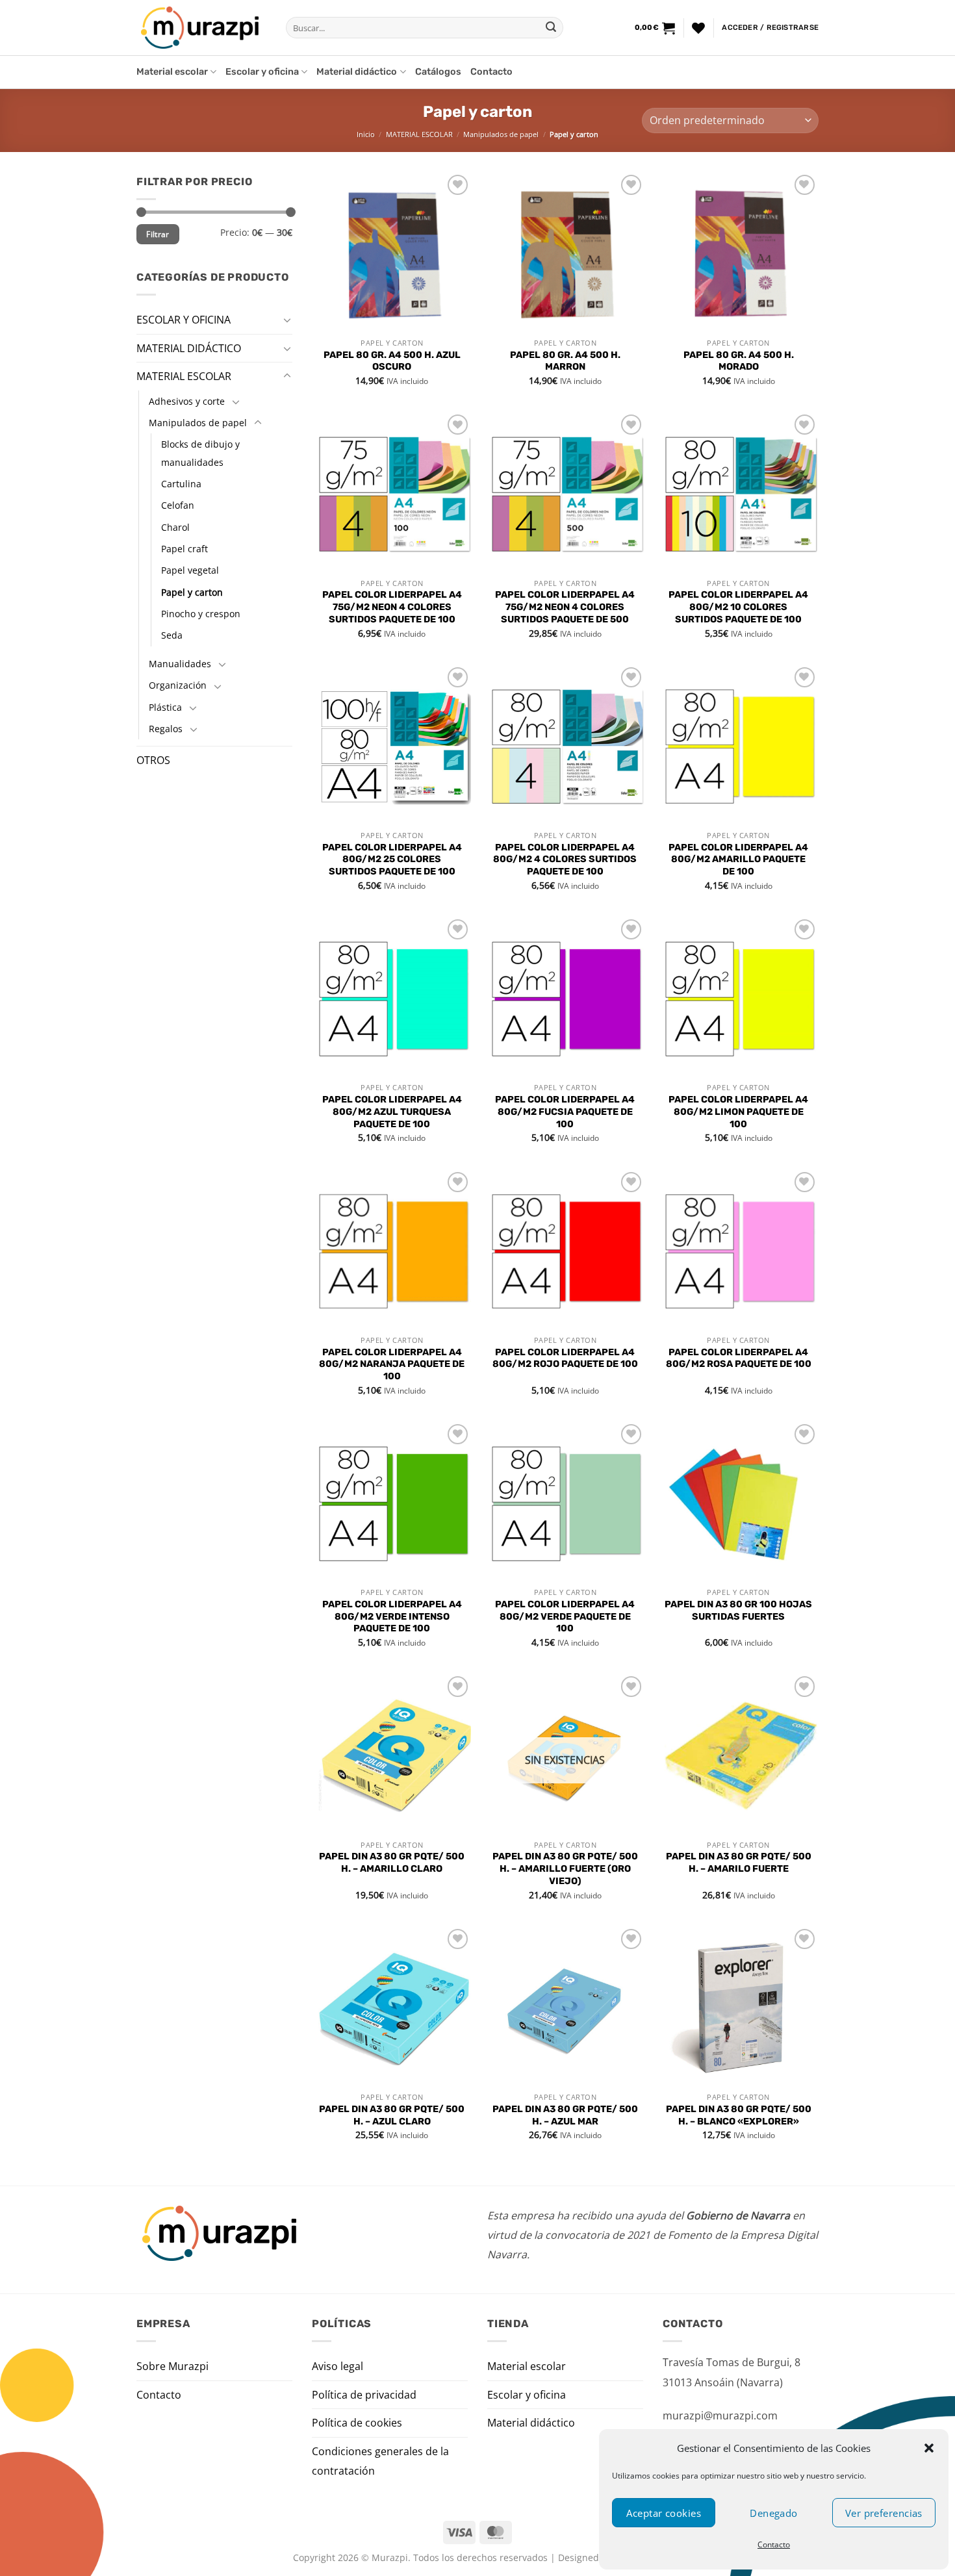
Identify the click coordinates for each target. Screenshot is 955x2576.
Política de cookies (357, 2423)
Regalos (166, 729)
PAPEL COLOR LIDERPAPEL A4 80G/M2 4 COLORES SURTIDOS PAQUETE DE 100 (565, 860)
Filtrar (158, 234)
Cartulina (181, 484)
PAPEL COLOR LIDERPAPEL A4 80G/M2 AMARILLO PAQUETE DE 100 (738, 860)
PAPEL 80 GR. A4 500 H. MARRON (565, 361)
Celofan (178, 505)
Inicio (366, 134)
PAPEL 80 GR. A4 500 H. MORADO (739, 361)
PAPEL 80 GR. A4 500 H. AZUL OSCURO (392, 361)
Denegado (774, 2513)
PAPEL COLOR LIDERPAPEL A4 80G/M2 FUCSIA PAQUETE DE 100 (565, 1112)
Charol (175, 527)
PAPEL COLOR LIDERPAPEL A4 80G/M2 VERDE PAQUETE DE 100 (565, 1616)
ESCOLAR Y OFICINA (184, 320)
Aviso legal (337, 2366)
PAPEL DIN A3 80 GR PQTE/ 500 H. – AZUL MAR (565, 2115)
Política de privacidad (364, 2395)
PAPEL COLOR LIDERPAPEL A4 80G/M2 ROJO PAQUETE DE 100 (565, 1358)
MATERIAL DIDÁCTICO (189, 348)
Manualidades (180, 663)
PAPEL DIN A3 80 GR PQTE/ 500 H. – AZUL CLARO (392, 2115)
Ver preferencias (884, 2513)
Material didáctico (357, 72)
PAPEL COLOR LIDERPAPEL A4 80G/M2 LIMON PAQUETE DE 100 (738, 1112)
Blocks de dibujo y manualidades (200, 453)
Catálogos (438, 72)
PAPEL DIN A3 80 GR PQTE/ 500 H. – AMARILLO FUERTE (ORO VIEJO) (565, 1868)
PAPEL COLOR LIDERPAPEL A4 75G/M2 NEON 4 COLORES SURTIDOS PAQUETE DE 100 (392, 607)
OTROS (153, 760)
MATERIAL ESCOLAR (419, 134)
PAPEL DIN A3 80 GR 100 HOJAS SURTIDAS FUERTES (738, 1611)
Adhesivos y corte (187, 401)
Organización (178, 685)
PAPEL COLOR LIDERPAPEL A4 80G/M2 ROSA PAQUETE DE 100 (739, 1358)
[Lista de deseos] (698, 28)
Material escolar (172, 72)
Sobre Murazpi (172, 2366)
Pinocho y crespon (201, 614)
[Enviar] (551, 28)
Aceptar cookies (664, 2513)
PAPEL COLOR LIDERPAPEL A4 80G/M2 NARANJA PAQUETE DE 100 (392, 1364)
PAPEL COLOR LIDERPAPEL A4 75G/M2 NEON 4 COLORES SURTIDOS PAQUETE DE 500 (565, 607)
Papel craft (185, 549)
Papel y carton (192, 592)
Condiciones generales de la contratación (380, 2461)
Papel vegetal (190, 570)
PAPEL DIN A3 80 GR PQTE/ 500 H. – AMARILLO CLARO (392, 1863)
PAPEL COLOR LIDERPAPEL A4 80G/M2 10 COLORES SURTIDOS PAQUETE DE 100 (738, 607)
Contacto (774, 2544)
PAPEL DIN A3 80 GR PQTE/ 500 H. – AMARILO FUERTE (739, 1863)
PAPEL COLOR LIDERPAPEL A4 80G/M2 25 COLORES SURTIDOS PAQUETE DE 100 (392, 860)
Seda (172, 635)
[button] (929, 2448)
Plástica (165, 707)
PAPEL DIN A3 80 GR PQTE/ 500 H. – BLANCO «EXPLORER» (739, 2115)
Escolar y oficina (262, 72)
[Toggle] (287, 320)
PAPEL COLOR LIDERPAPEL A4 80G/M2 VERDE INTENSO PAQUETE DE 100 (392, 1616)
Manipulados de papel (501, 134)
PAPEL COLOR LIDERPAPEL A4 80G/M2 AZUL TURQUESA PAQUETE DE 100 (392, 1112)
